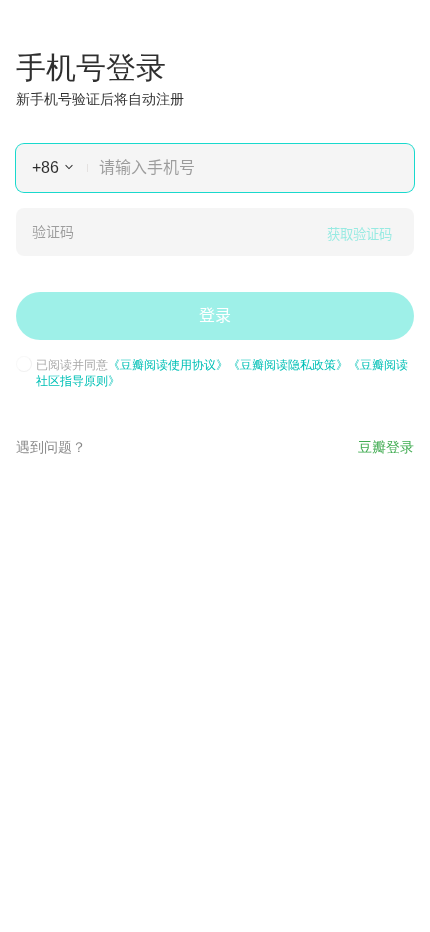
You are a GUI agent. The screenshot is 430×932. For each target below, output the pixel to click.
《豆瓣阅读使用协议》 (168, 363)
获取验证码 (359, 234)
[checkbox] (24, 364)
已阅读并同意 (222, 372)
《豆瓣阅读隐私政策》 (288, 363)
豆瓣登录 (386, 446)
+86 (45, 167)
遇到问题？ (51, 446)
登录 (215, 315)
